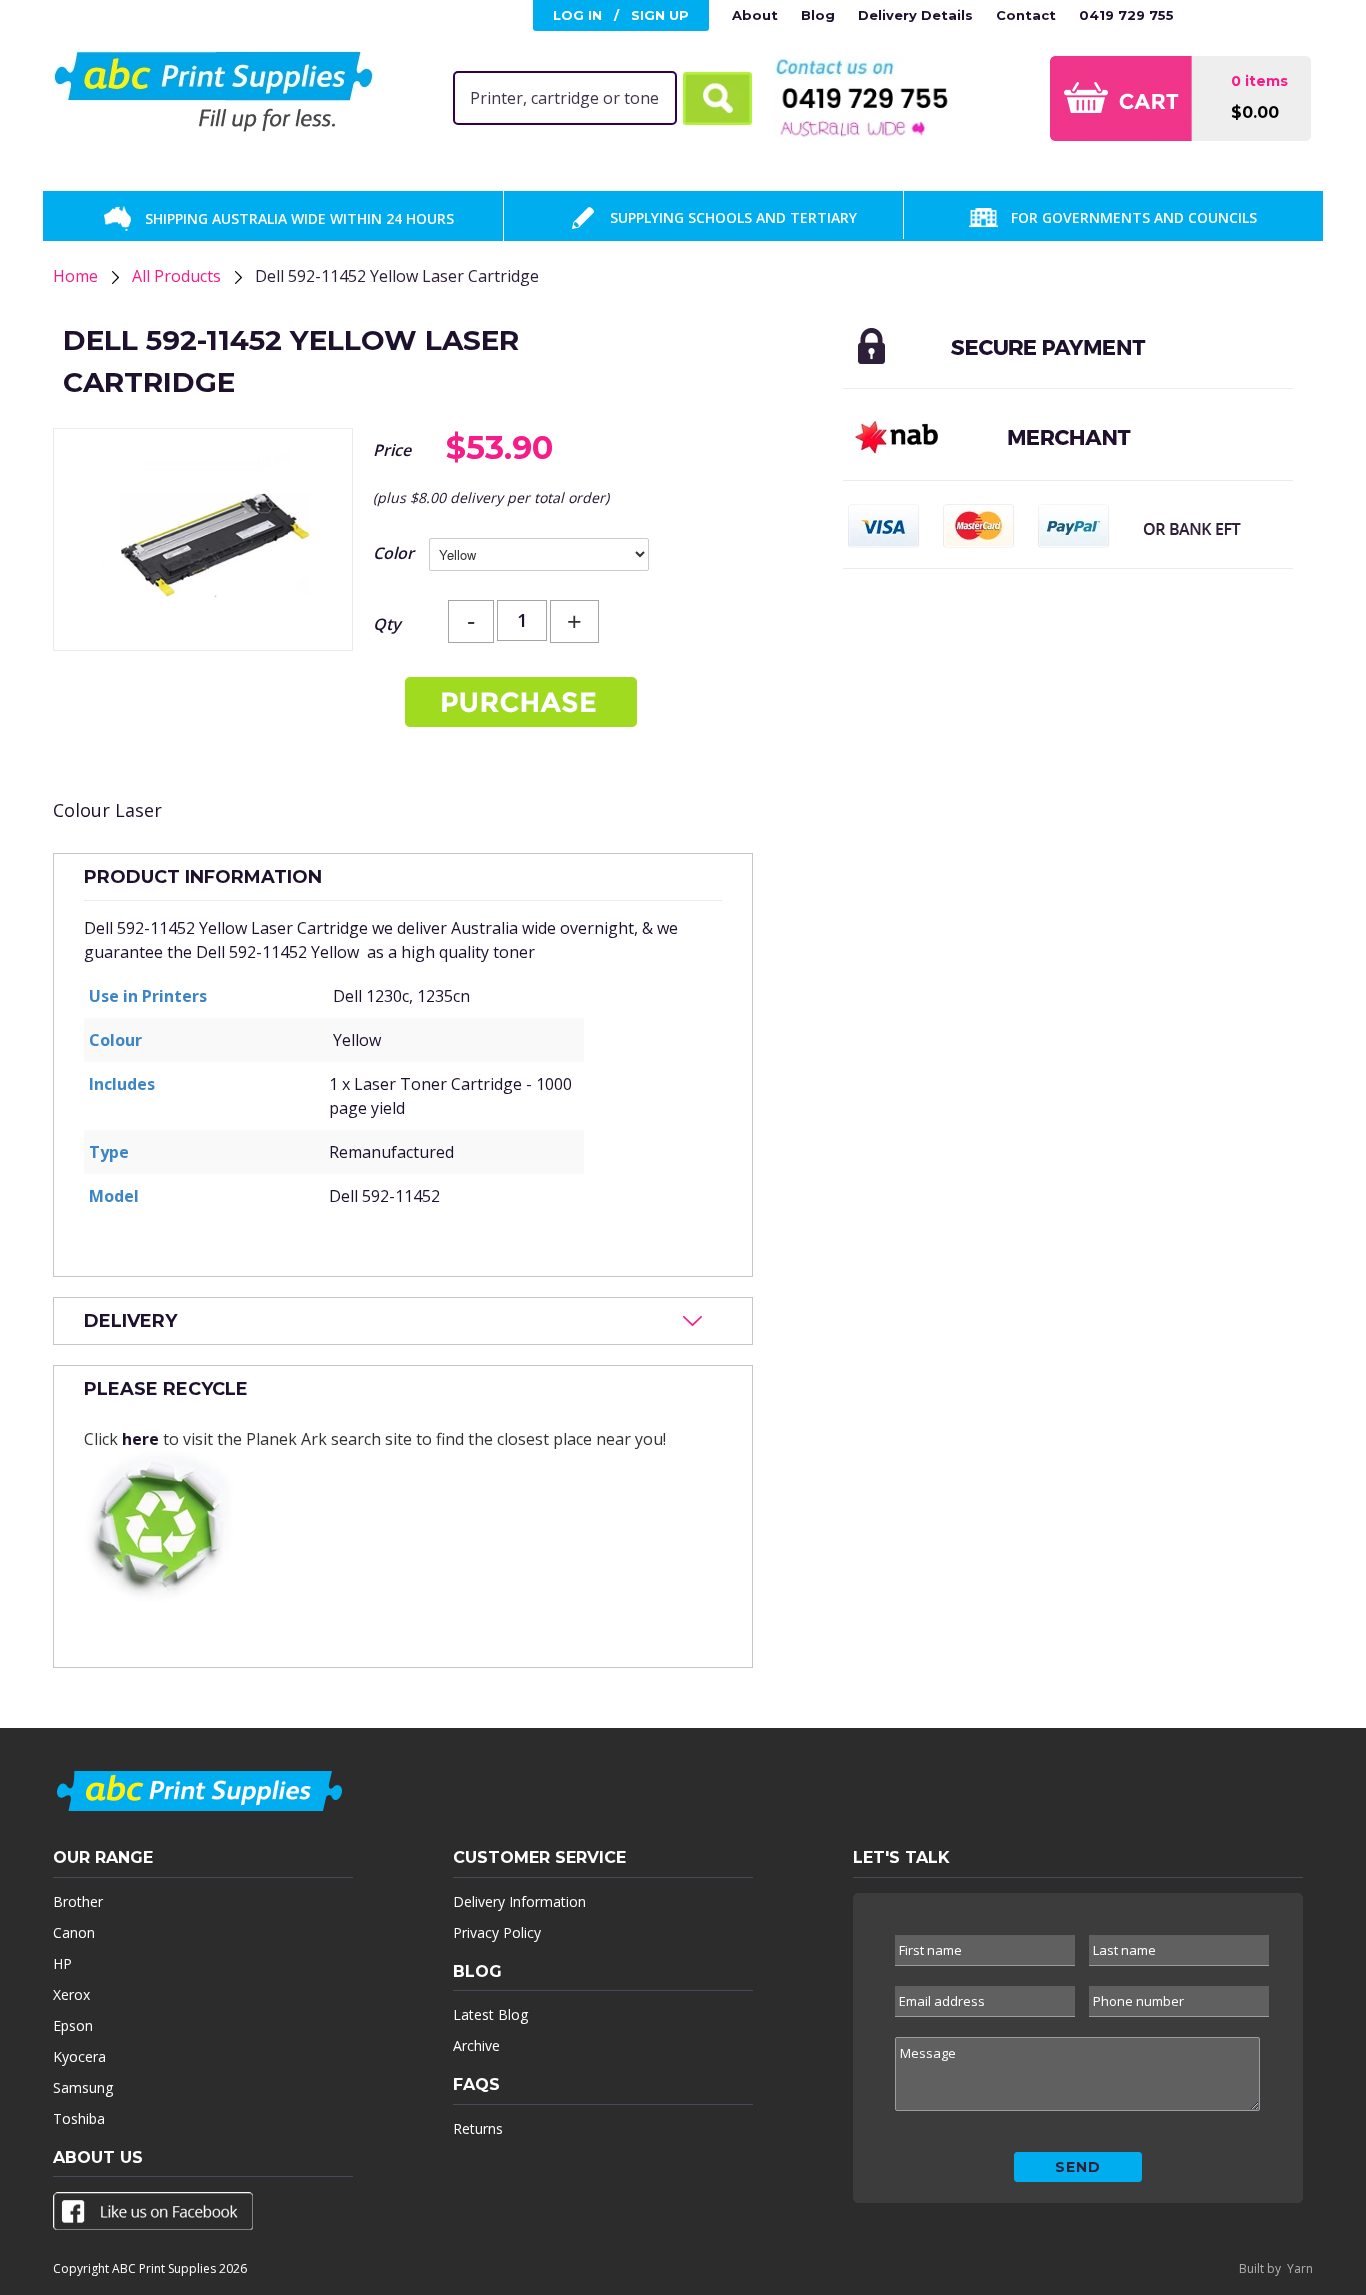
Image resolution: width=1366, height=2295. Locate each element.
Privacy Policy (497, 1932)
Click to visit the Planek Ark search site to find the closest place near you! (375, 1414)
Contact (1026, 15)
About (755, 15)
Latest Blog (490, 2014)
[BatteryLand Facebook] (153, 2215)
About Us (98, 2157)
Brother (78, 1901)
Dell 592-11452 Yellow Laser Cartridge (397, 276)
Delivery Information (519, 1901)
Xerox (71, 1994)
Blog (818, 15)
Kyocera (79, 2056)
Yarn (1300, 2268)
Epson (73, 2025)
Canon (74, 1932)
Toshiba (79, 2118)
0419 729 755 (1126, 15)
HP (62, 1963)
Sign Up (660, 15)
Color (393, 553)
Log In (577, 15)
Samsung (83, 2087)
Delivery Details (915, 15)
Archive (476, 2045)
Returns (478, 2128)
